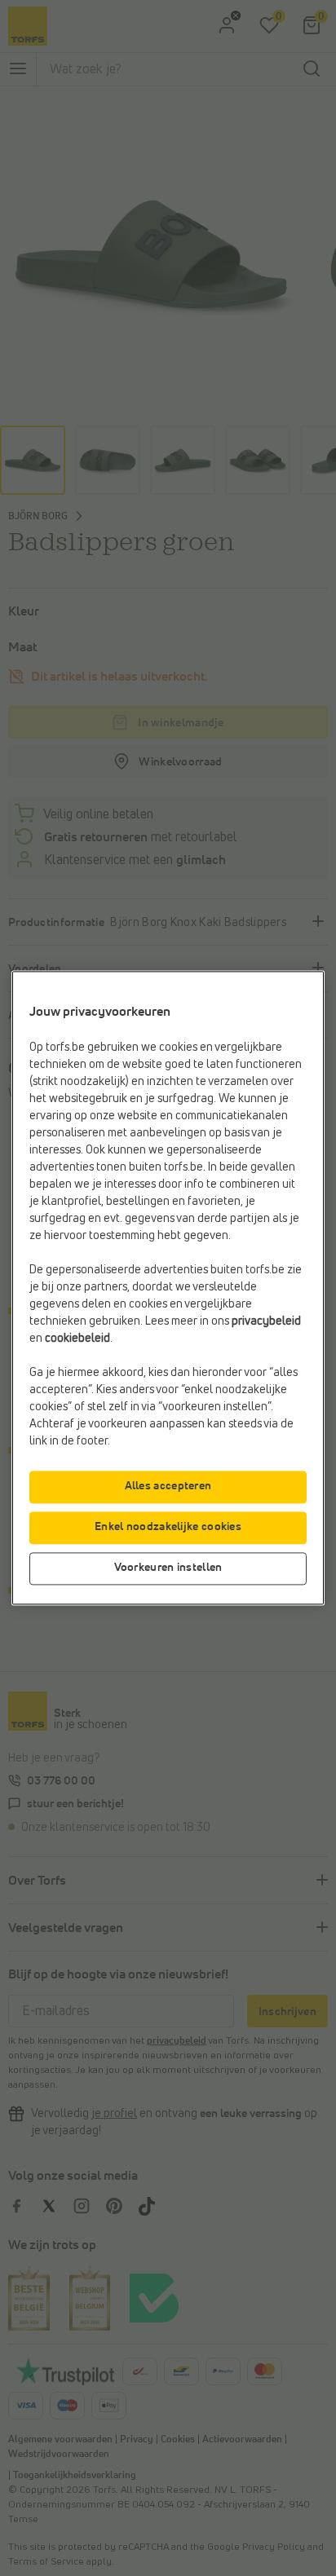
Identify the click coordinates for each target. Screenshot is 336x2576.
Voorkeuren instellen (168, 1568)
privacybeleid (266, 1322)
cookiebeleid (77, 1339)
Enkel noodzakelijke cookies (168, 1528)
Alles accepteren (168, 1487)
